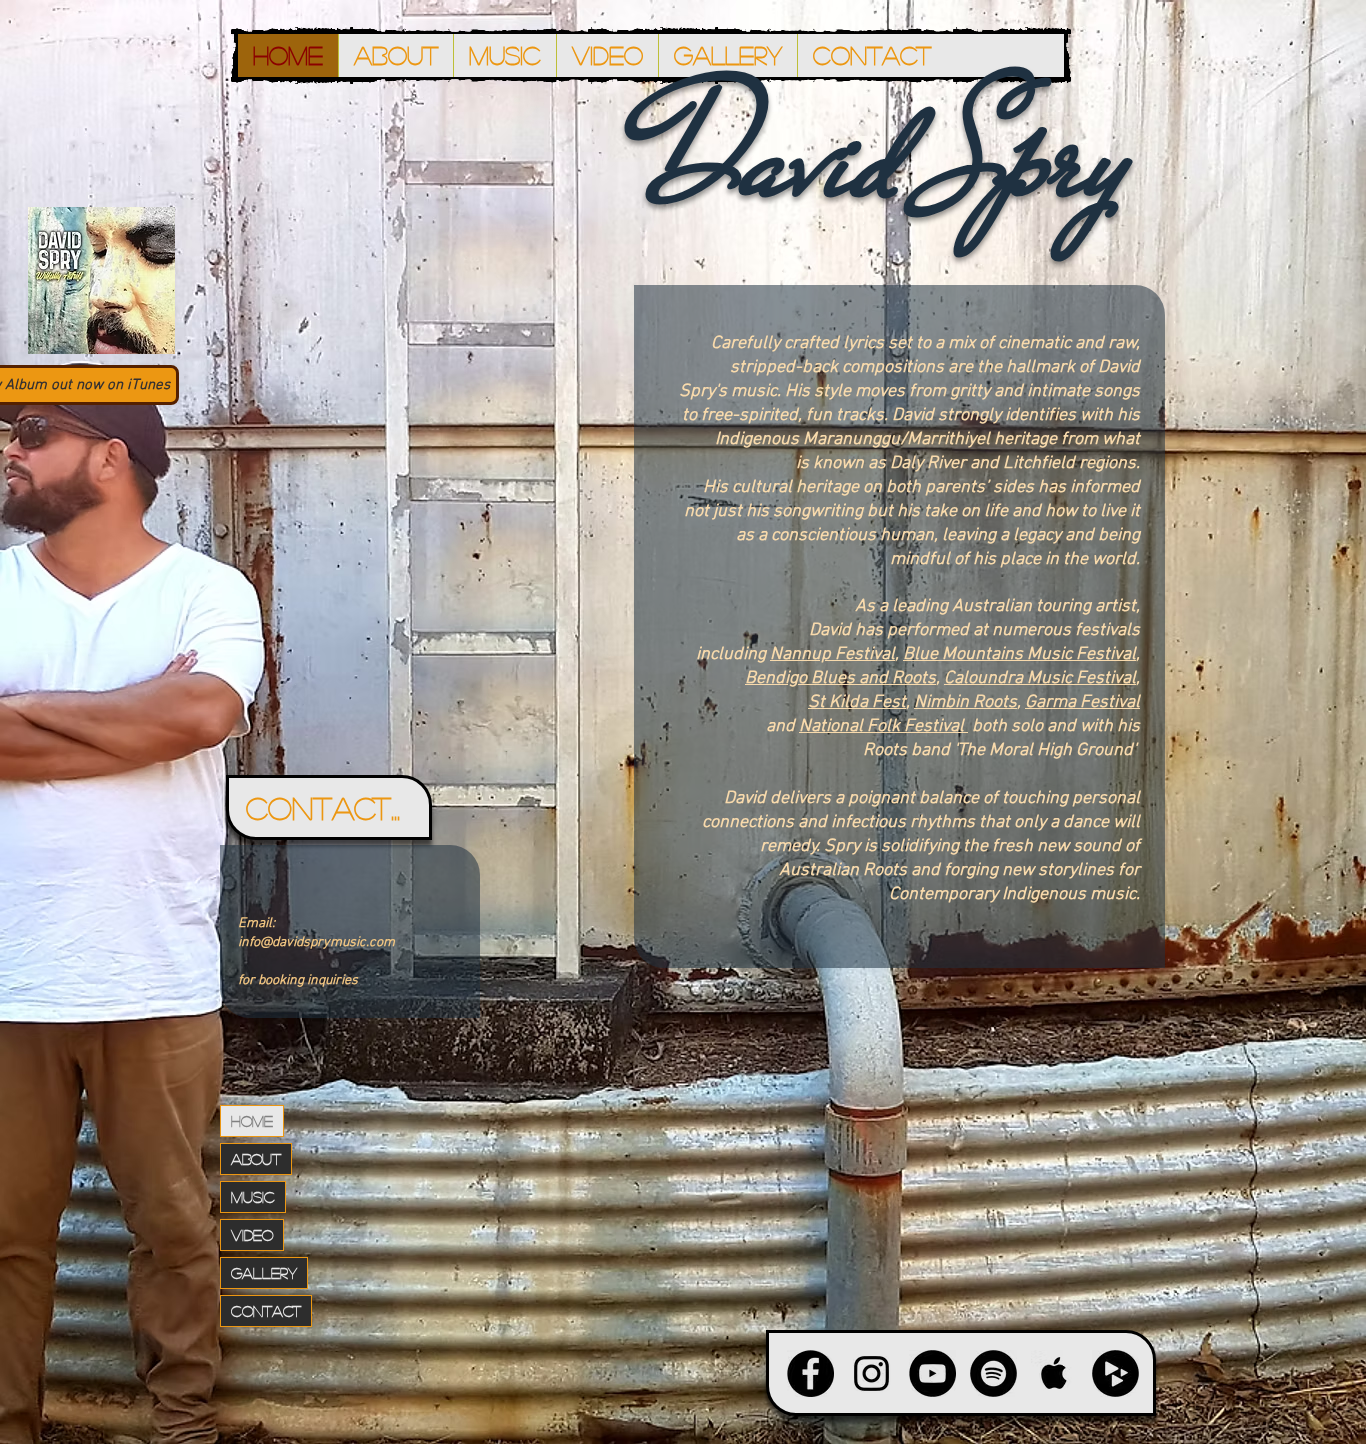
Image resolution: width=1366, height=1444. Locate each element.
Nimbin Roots (965, 702)
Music (253, 1196)
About (256, 1158)
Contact (266, 1310)
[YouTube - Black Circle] (932, 1373)
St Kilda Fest (857, 702)
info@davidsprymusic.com (316, 942)
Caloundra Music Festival (1040, 678)
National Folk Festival (883, 726)
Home (252, 1120)
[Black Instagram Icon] (871, 1373)
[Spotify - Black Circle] (993, 1373)
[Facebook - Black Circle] (810, 1373)
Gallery (264, 1272)
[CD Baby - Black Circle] (1115, 1373)
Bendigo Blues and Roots (840, 678)
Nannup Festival (832, 654)
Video (252, 1234)
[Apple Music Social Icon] (1054, 1373)
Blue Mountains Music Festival (1019, 654)
